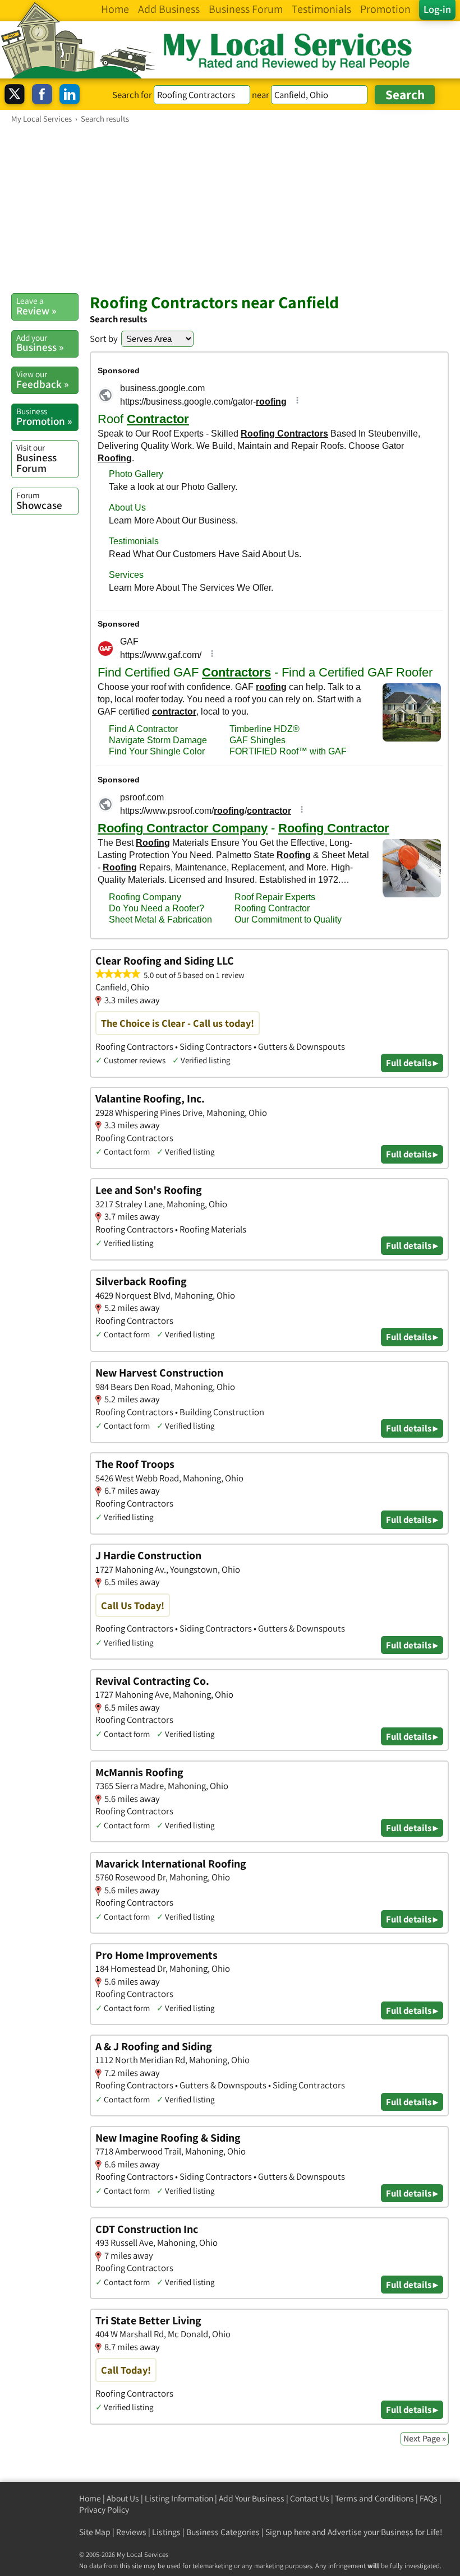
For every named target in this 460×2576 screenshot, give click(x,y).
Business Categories (223, 2532)
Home (90, 2498)
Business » (40, 343)
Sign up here (288, 2532)
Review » (36, 306)
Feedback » (42, 379)
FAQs (429, 2498)
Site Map (95, 2532)
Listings (166, 2532)
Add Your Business (252, 2498)
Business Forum (36, 458)
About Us (123, 2498)
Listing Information (179, 2498)
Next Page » (425, 2438)
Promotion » (44, 416)
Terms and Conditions (374, 2498)
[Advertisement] (230, 208)
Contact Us (310, 2498)
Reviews (131, 2532)
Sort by (104, 339)
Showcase (39, 501)
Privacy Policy (104, 2510)
